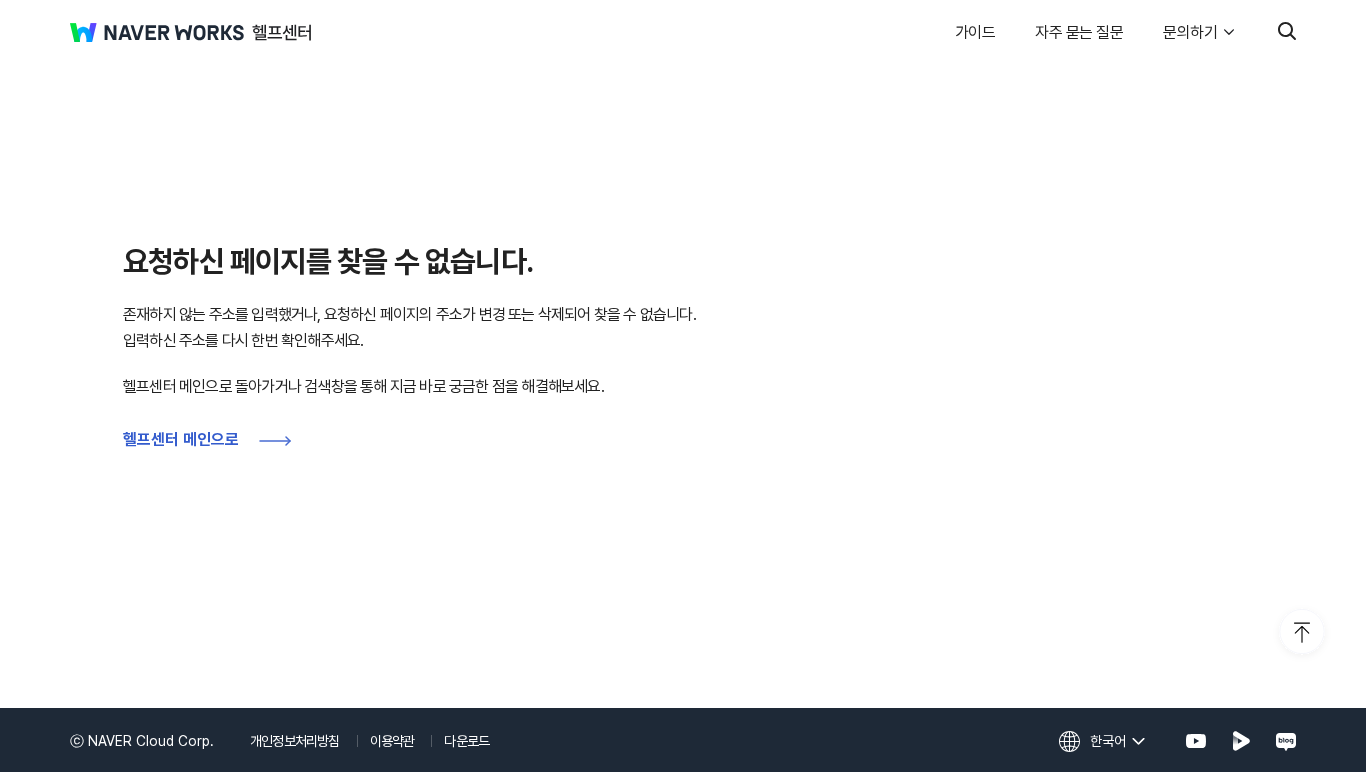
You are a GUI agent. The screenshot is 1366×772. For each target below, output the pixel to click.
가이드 (975, 32)
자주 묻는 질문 (1079, 32)
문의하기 (1190, 32)
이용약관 (392, 741)
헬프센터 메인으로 (181, 439)
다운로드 (466, 741)
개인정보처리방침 (295, 741)
